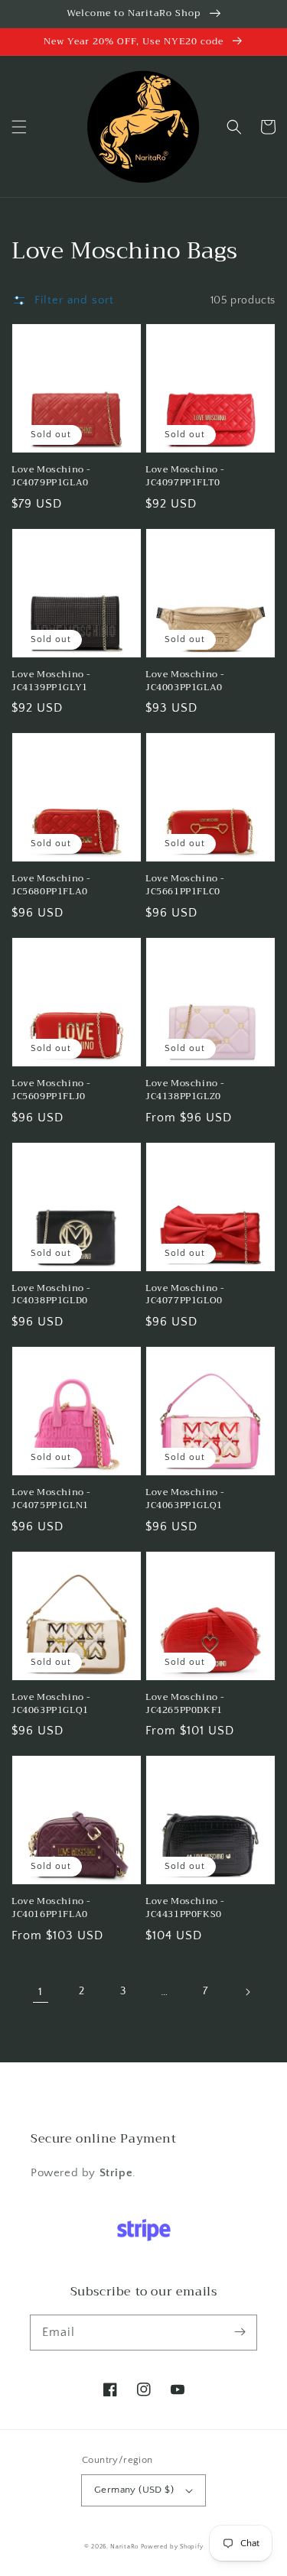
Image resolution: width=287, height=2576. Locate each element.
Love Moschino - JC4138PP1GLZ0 (185, 1090)
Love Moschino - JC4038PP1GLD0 (51, 1295)
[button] (19, 127)
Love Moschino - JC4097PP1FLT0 (185, 476)
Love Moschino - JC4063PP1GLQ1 (185, 1499)
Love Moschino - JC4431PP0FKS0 (185, 1908)
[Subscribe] (240, 2332)
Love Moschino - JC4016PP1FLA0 (51, 1908)
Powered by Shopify (172, 2547)
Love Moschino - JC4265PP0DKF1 (185, 1704)
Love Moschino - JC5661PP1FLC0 (185, 885)
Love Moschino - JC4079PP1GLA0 (51, 476)
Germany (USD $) (134, 2490)
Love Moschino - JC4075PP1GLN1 (51, 1499)
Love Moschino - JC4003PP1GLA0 (185, 681)
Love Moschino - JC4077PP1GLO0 (185, 1295)
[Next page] (247, 1992)
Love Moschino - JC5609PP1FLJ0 (51, 1090)
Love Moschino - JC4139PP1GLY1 (51, 681)
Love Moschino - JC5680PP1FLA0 (51, 885)
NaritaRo (124, 2547)
